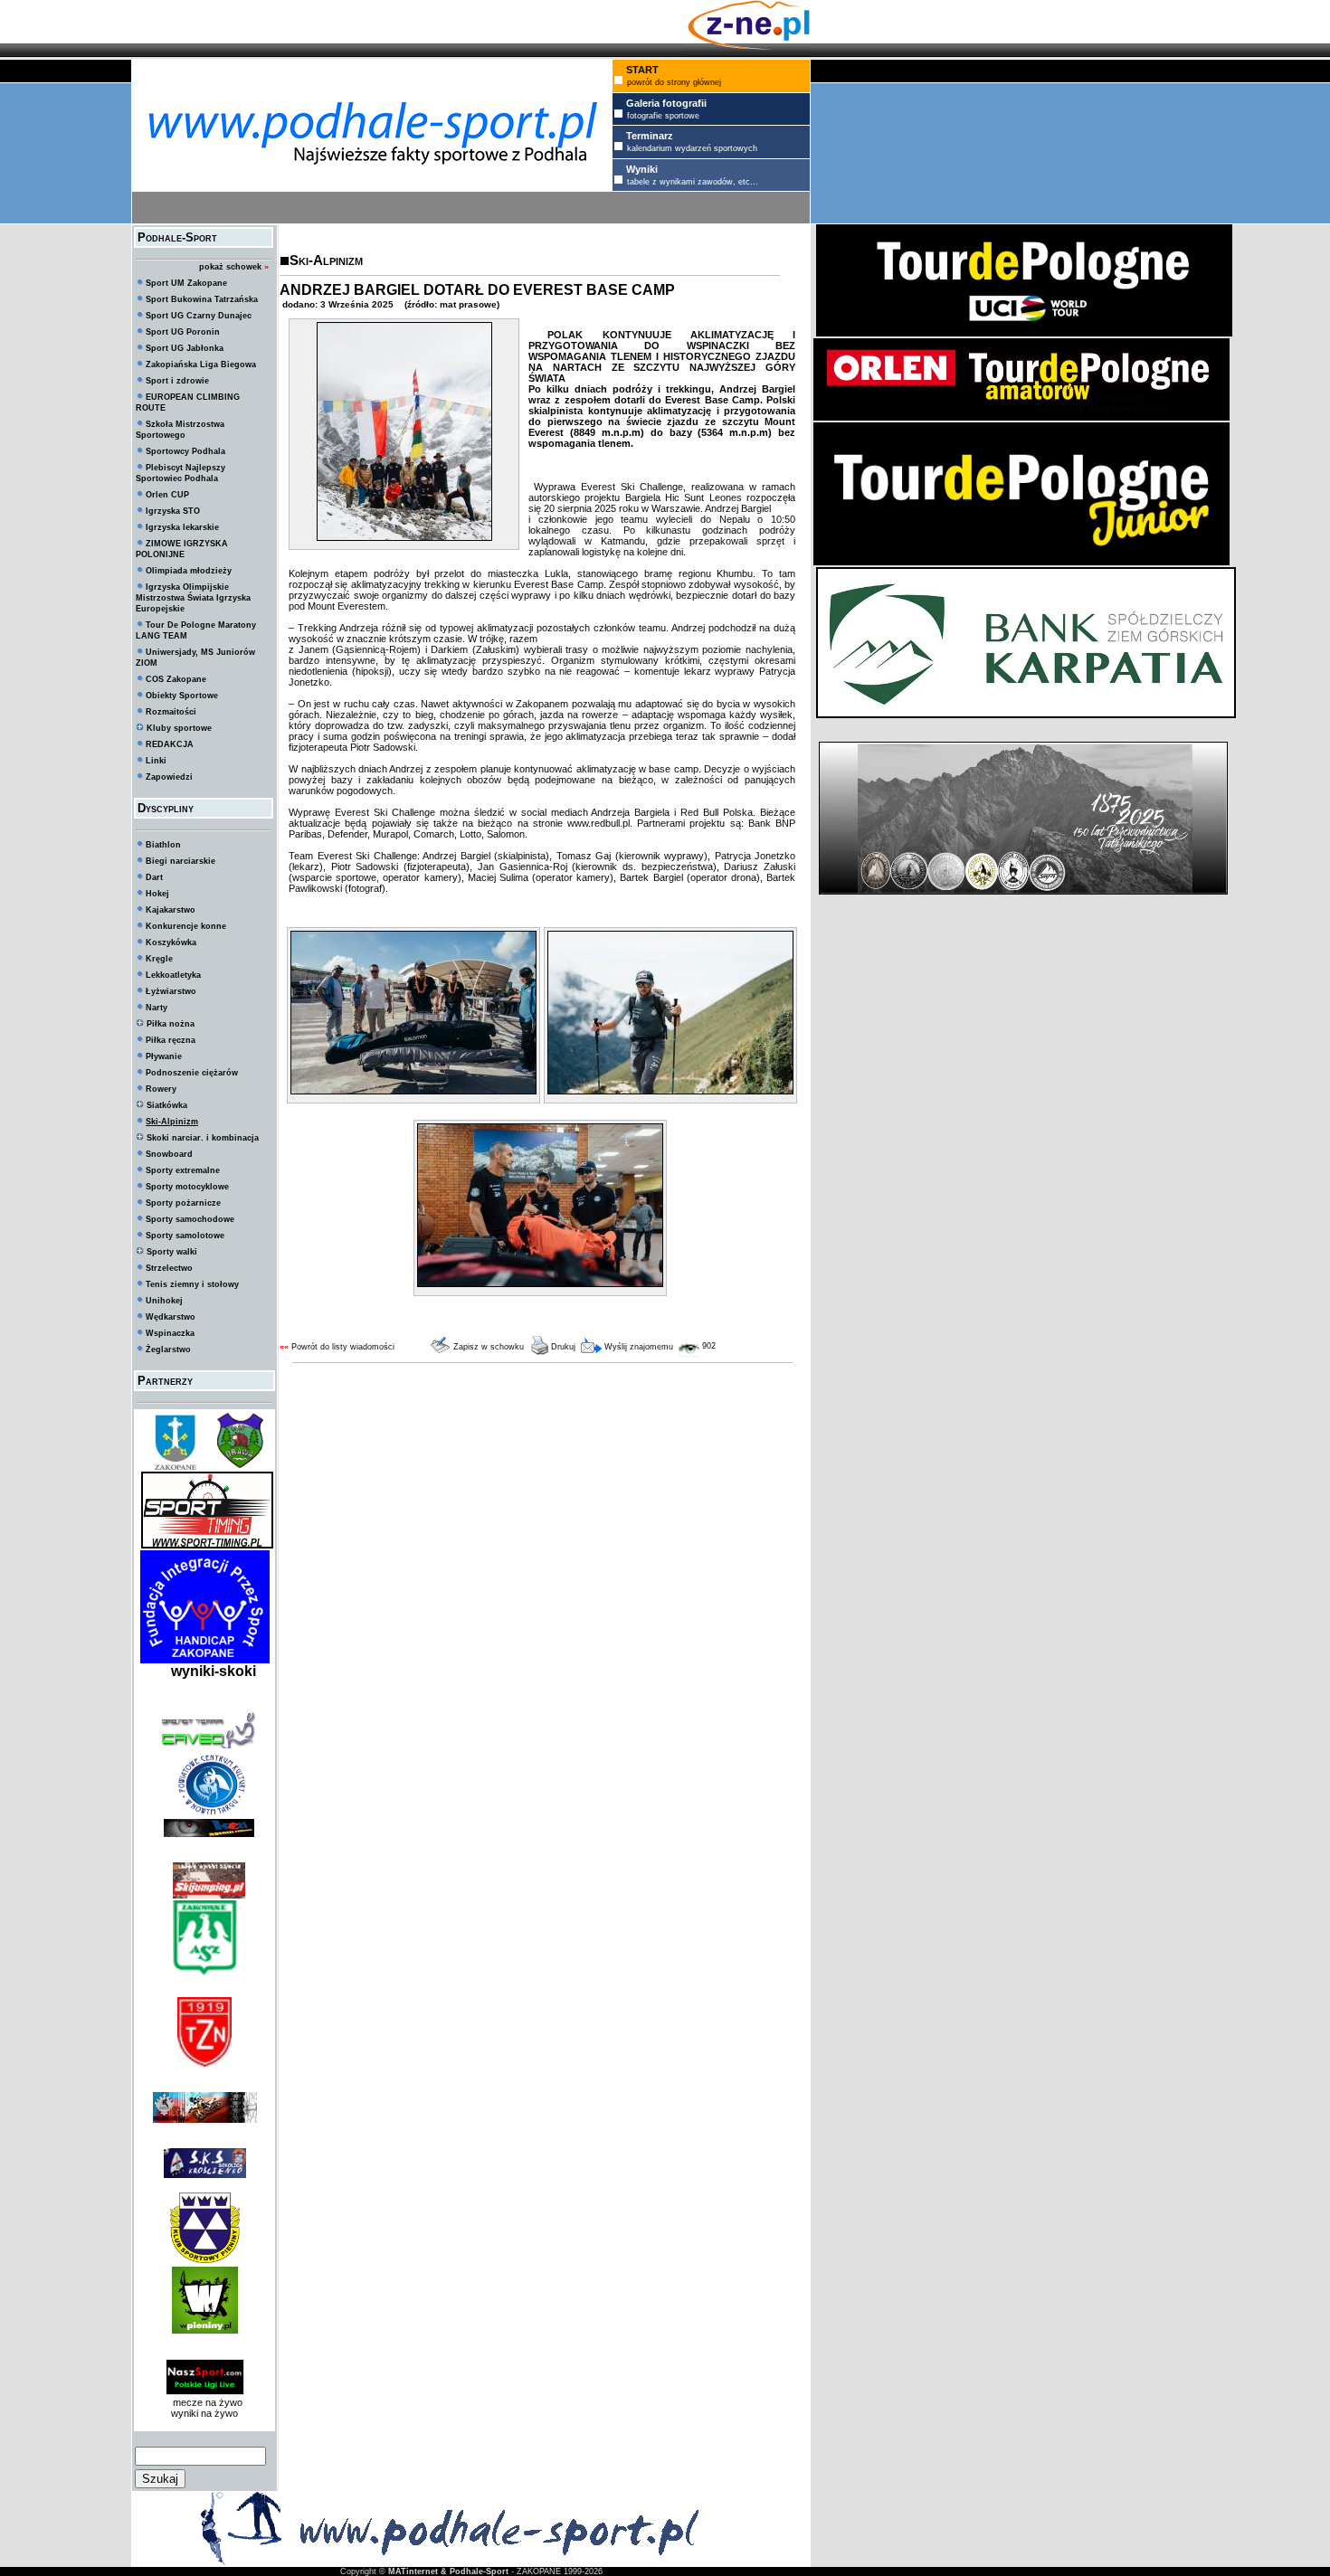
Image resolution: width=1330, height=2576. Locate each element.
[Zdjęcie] (404, 537)
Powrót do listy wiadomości (343, 1347)
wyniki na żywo (204, 2413)
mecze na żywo (205, 2402)
